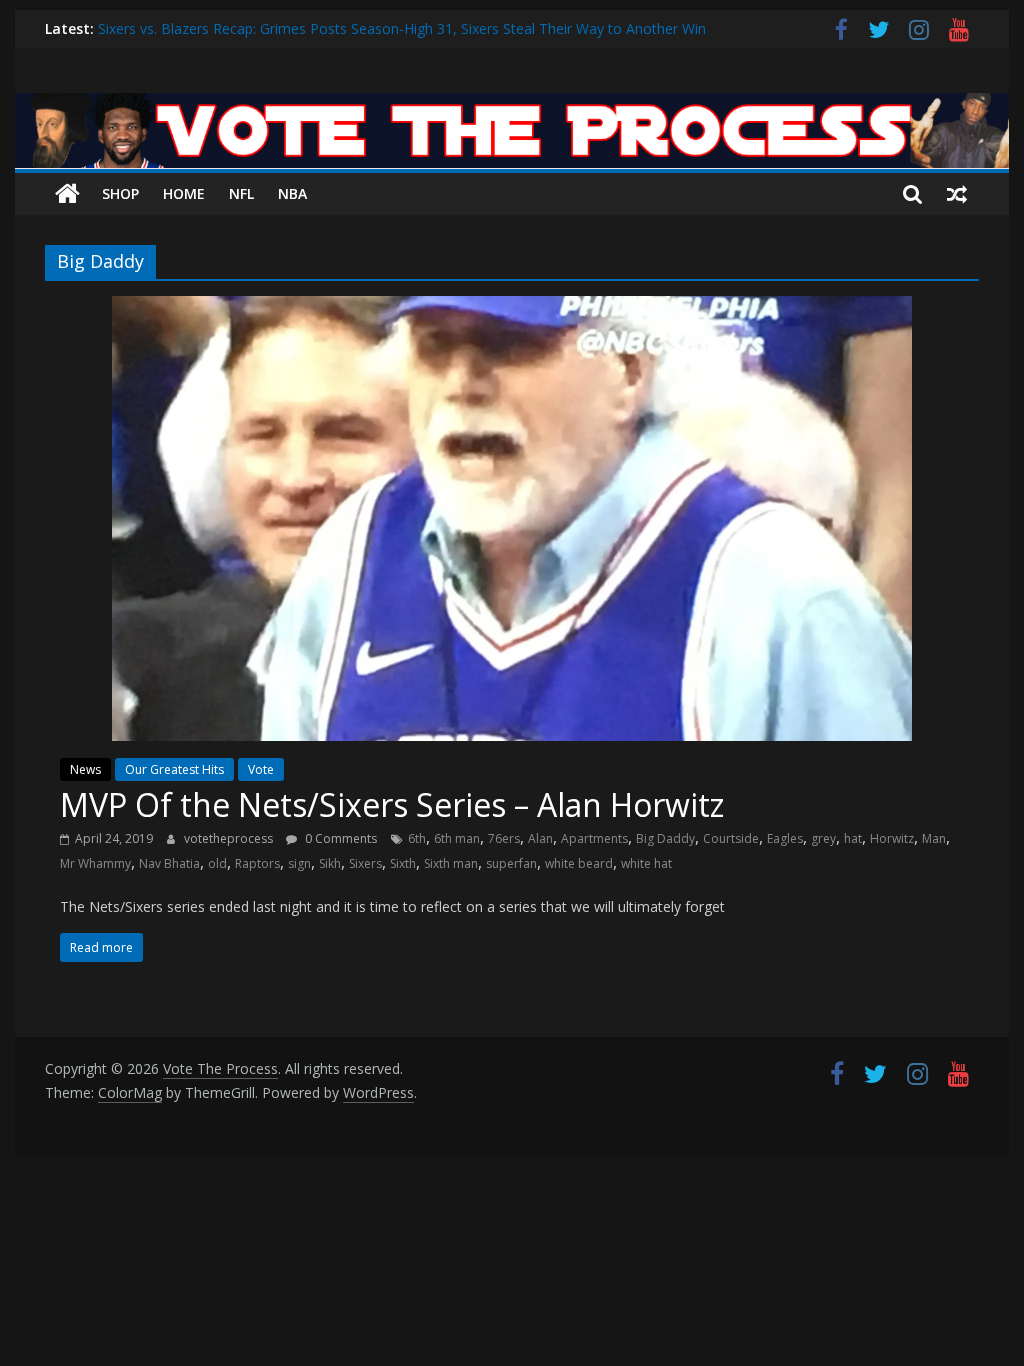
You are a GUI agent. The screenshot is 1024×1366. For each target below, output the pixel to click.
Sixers (365, 863)
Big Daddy (665, 838)
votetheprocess (230, 838)
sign (299, 863)
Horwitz (892, 838)
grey (823, 838)
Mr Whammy (95, 863)
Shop (120, 193)
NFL (241, 193)
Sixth (403, 863)
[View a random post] (957, 194)
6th (417, 838)
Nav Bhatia (169, 863)
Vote (261, 769)
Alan (540, 838)
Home (184, 193)
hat (853, 838)
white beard (579, 863)
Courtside (731, 838)
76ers (504, 838)
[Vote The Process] (511, 105)
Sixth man (451, 863)
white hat (646, 863)
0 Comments (339, 838)
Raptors (257, 863)
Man (934, 838)
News (85, 769)
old (217, 863)
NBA (292, 193)
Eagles (785, 838)
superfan (511, 863)
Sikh (330, 863)
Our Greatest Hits (174, 769)
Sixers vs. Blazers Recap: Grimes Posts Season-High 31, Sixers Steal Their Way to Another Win (402, 28)
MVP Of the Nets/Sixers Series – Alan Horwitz (392, 804)
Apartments (594, 838)
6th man (457, 838)
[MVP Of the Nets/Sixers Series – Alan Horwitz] (512, 308)
